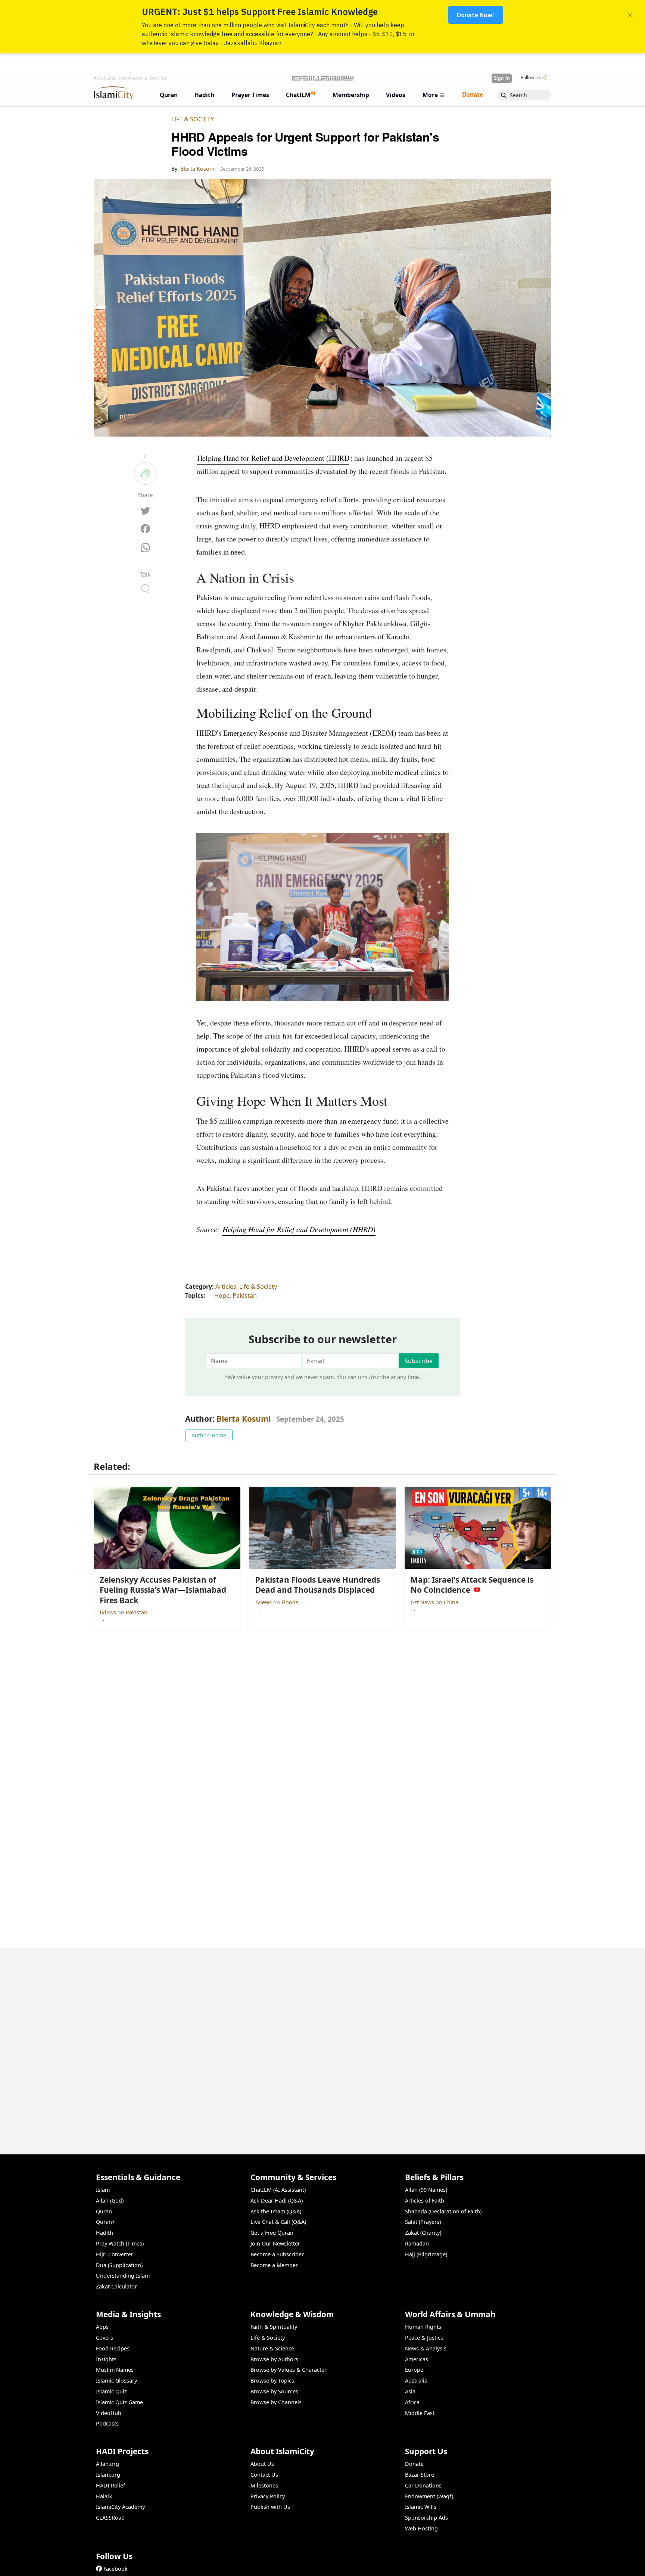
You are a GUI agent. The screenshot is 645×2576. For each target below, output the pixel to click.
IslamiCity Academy (120, 2507)
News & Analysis (426, 2348)
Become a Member (274, 2265)
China (451, 1602)
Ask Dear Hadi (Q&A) (277, 2201)
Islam (103, 2190)
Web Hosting (421, 2528)
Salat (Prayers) (423, 2222)
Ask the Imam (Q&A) (276, 2211)
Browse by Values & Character (289, 2370)
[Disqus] (322, 2042)
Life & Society (193, 119)
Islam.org (108, 2475)
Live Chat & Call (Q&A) (278, 2222)
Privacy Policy (268, 2496)
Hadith (105, 2233)
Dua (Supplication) (119, 2265)
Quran (104, 2211)
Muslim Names (115, 2370)
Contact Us (264, 2475)
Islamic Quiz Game (119, 2402)
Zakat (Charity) (423, 2233)
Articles (226, 1287)
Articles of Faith (425, 2201)
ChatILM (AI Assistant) (278, 2190)
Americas (417, 2359)
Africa (412, 2402)
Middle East (420, 2413)
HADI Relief (110, 2485)
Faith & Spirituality (274, 2327)
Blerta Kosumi (244, 1419)
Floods (290, 1602)
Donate (414, 2464)
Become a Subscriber (277, 2254)
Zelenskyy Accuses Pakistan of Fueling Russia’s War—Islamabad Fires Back (444, 2564)
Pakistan (245, 1295)
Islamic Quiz (111, 2391)
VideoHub (109, 2413)
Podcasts (107, 2423)
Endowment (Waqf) (429, 2496)
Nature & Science (272, 2348)
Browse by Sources (274, 2391)
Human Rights (423, 2327)
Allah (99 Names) (426, 2190)
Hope (222, 1295)
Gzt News (423, 1602)
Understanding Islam (123, 2276)
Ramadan (417, 2243)
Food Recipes (113, 2348)
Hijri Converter (115, 2254)
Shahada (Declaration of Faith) (443, 2211)
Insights (106, 2359)
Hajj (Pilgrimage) (426, 2254)
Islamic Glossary (116, 2381)
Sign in (502, 78)
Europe (414, 2370)
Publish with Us (270, 2507)
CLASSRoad (110, 2518)
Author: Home (209, 1435)
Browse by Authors (274, 2359)
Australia (416, 2381)
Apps (102, 2327)
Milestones (264, 2485)
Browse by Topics (272, 2381)
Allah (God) (110, 2201)
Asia (410, 2391)
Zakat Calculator (116, 2286)
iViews (109, 1612)
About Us (262, 2464)
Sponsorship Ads (426, 2518)
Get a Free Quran (272, 2233)
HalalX (104, 2496)
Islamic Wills (421, 2507)
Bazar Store (420, 2475)
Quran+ (105, 2222)
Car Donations (423, 2485)
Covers (105, 2338)
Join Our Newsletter (275, 2243)
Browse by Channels (276, 2402)
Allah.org (107, 2464)
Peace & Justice (424, 2338)
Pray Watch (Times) (120, 2243)
